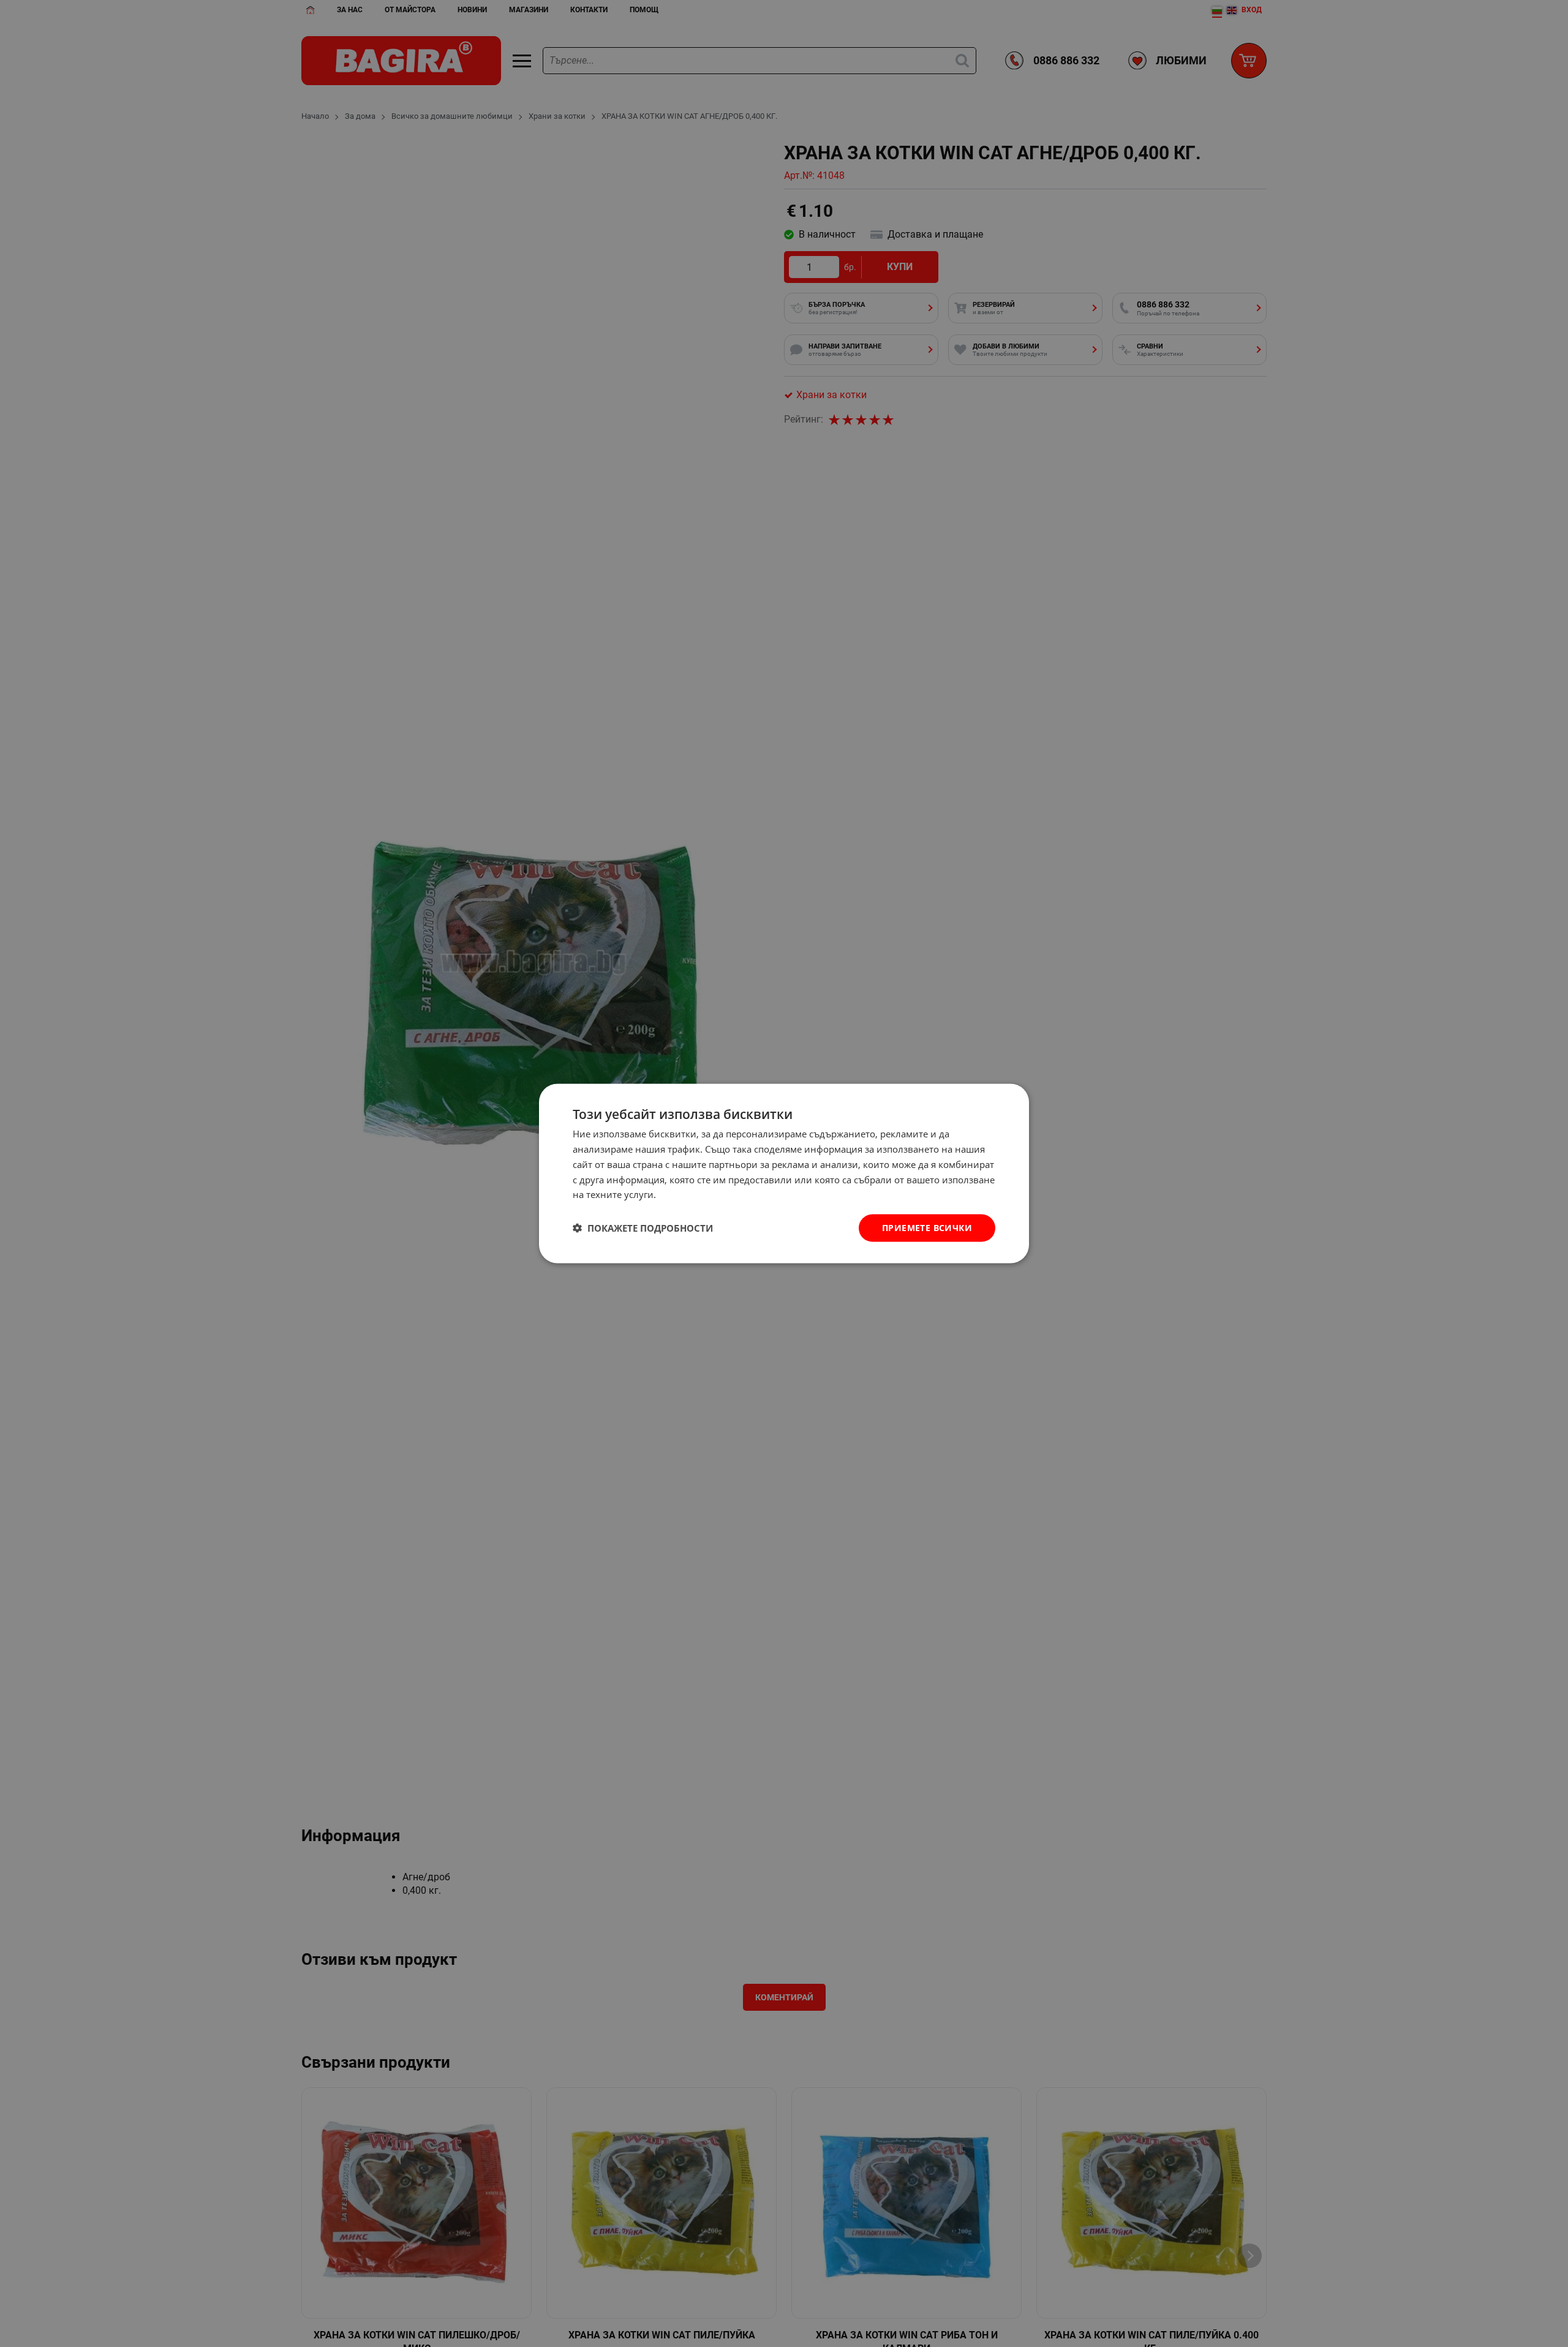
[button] (643, 1228)
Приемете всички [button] (927, 1228)
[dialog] (784, 1174)
